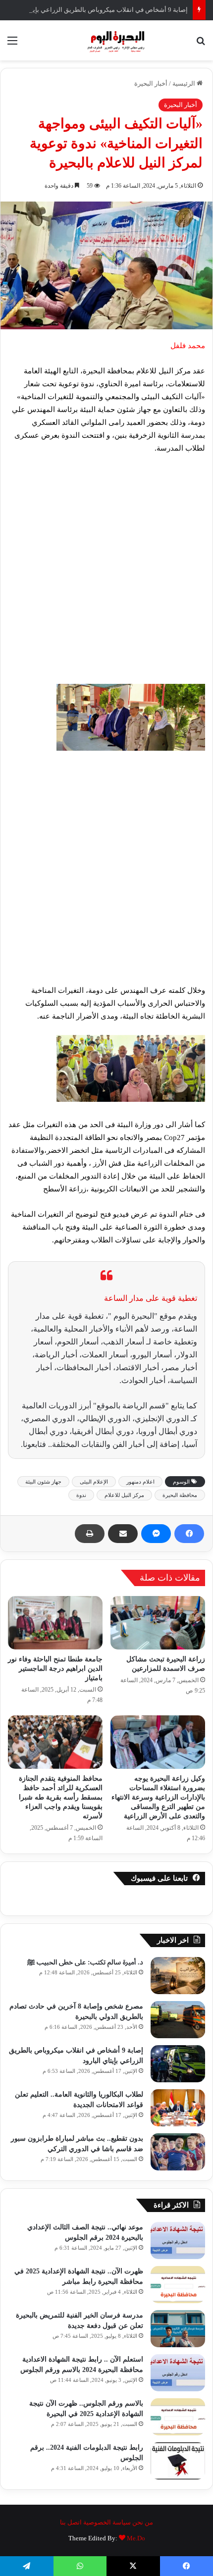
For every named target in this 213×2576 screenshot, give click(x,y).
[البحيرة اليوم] (106, 40)
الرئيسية (185, 83)
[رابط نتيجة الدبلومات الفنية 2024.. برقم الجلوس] (178, 2461)
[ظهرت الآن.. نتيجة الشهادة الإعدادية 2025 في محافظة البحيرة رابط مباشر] (178, 2285)
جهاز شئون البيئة (43, 1482)
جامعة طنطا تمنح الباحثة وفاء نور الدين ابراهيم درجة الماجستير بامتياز (55, 1669)
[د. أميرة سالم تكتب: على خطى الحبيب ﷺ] (178, 1976)
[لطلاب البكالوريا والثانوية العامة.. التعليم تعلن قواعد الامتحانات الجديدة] (178, 2108)
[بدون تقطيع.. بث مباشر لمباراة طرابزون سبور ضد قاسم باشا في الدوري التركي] (178, 2152)
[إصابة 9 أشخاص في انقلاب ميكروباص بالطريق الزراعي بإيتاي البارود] (178, 2064)
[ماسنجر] (156, 1534)
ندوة (81, 1495)
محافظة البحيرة (180, 1495)
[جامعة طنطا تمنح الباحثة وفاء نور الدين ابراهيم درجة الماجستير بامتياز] (55, 1623)
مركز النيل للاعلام (124, 1495)
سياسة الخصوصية (107, 2522)
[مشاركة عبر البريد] (123, 1534)
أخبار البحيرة (151, 83)
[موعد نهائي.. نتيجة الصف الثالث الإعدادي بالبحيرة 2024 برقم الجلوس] (178, 2241)
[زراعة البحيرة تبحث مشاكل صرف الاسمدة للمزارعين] (158, 1623)
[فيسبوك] (189, 1534)
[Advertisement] (106, 573)
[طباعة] (90, 1534)
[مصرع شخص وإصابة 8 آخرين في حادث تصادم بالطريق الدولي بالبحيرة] (178, 2020)
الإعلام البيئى (94, 1482)
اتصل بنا (71, 2522)
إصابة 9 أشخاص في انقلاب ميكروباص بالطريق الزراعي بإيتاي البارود (97, 10)
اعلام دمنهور (140, 1482)
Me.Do (136, 2538)
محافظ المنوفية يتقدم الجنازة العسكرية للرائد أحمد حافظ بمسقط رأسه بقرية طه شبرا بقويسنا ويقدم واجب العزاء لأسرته (61, 1797)
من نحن (143, 2522)
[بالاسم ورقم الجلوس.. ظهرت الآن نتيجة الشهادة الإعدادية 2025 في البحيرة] (178, 2417)
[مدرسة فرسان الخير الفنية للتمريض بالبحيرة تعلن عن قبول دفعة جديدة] (178, 2329)
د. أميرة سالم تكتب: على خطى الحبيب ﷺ (85, 1962)
